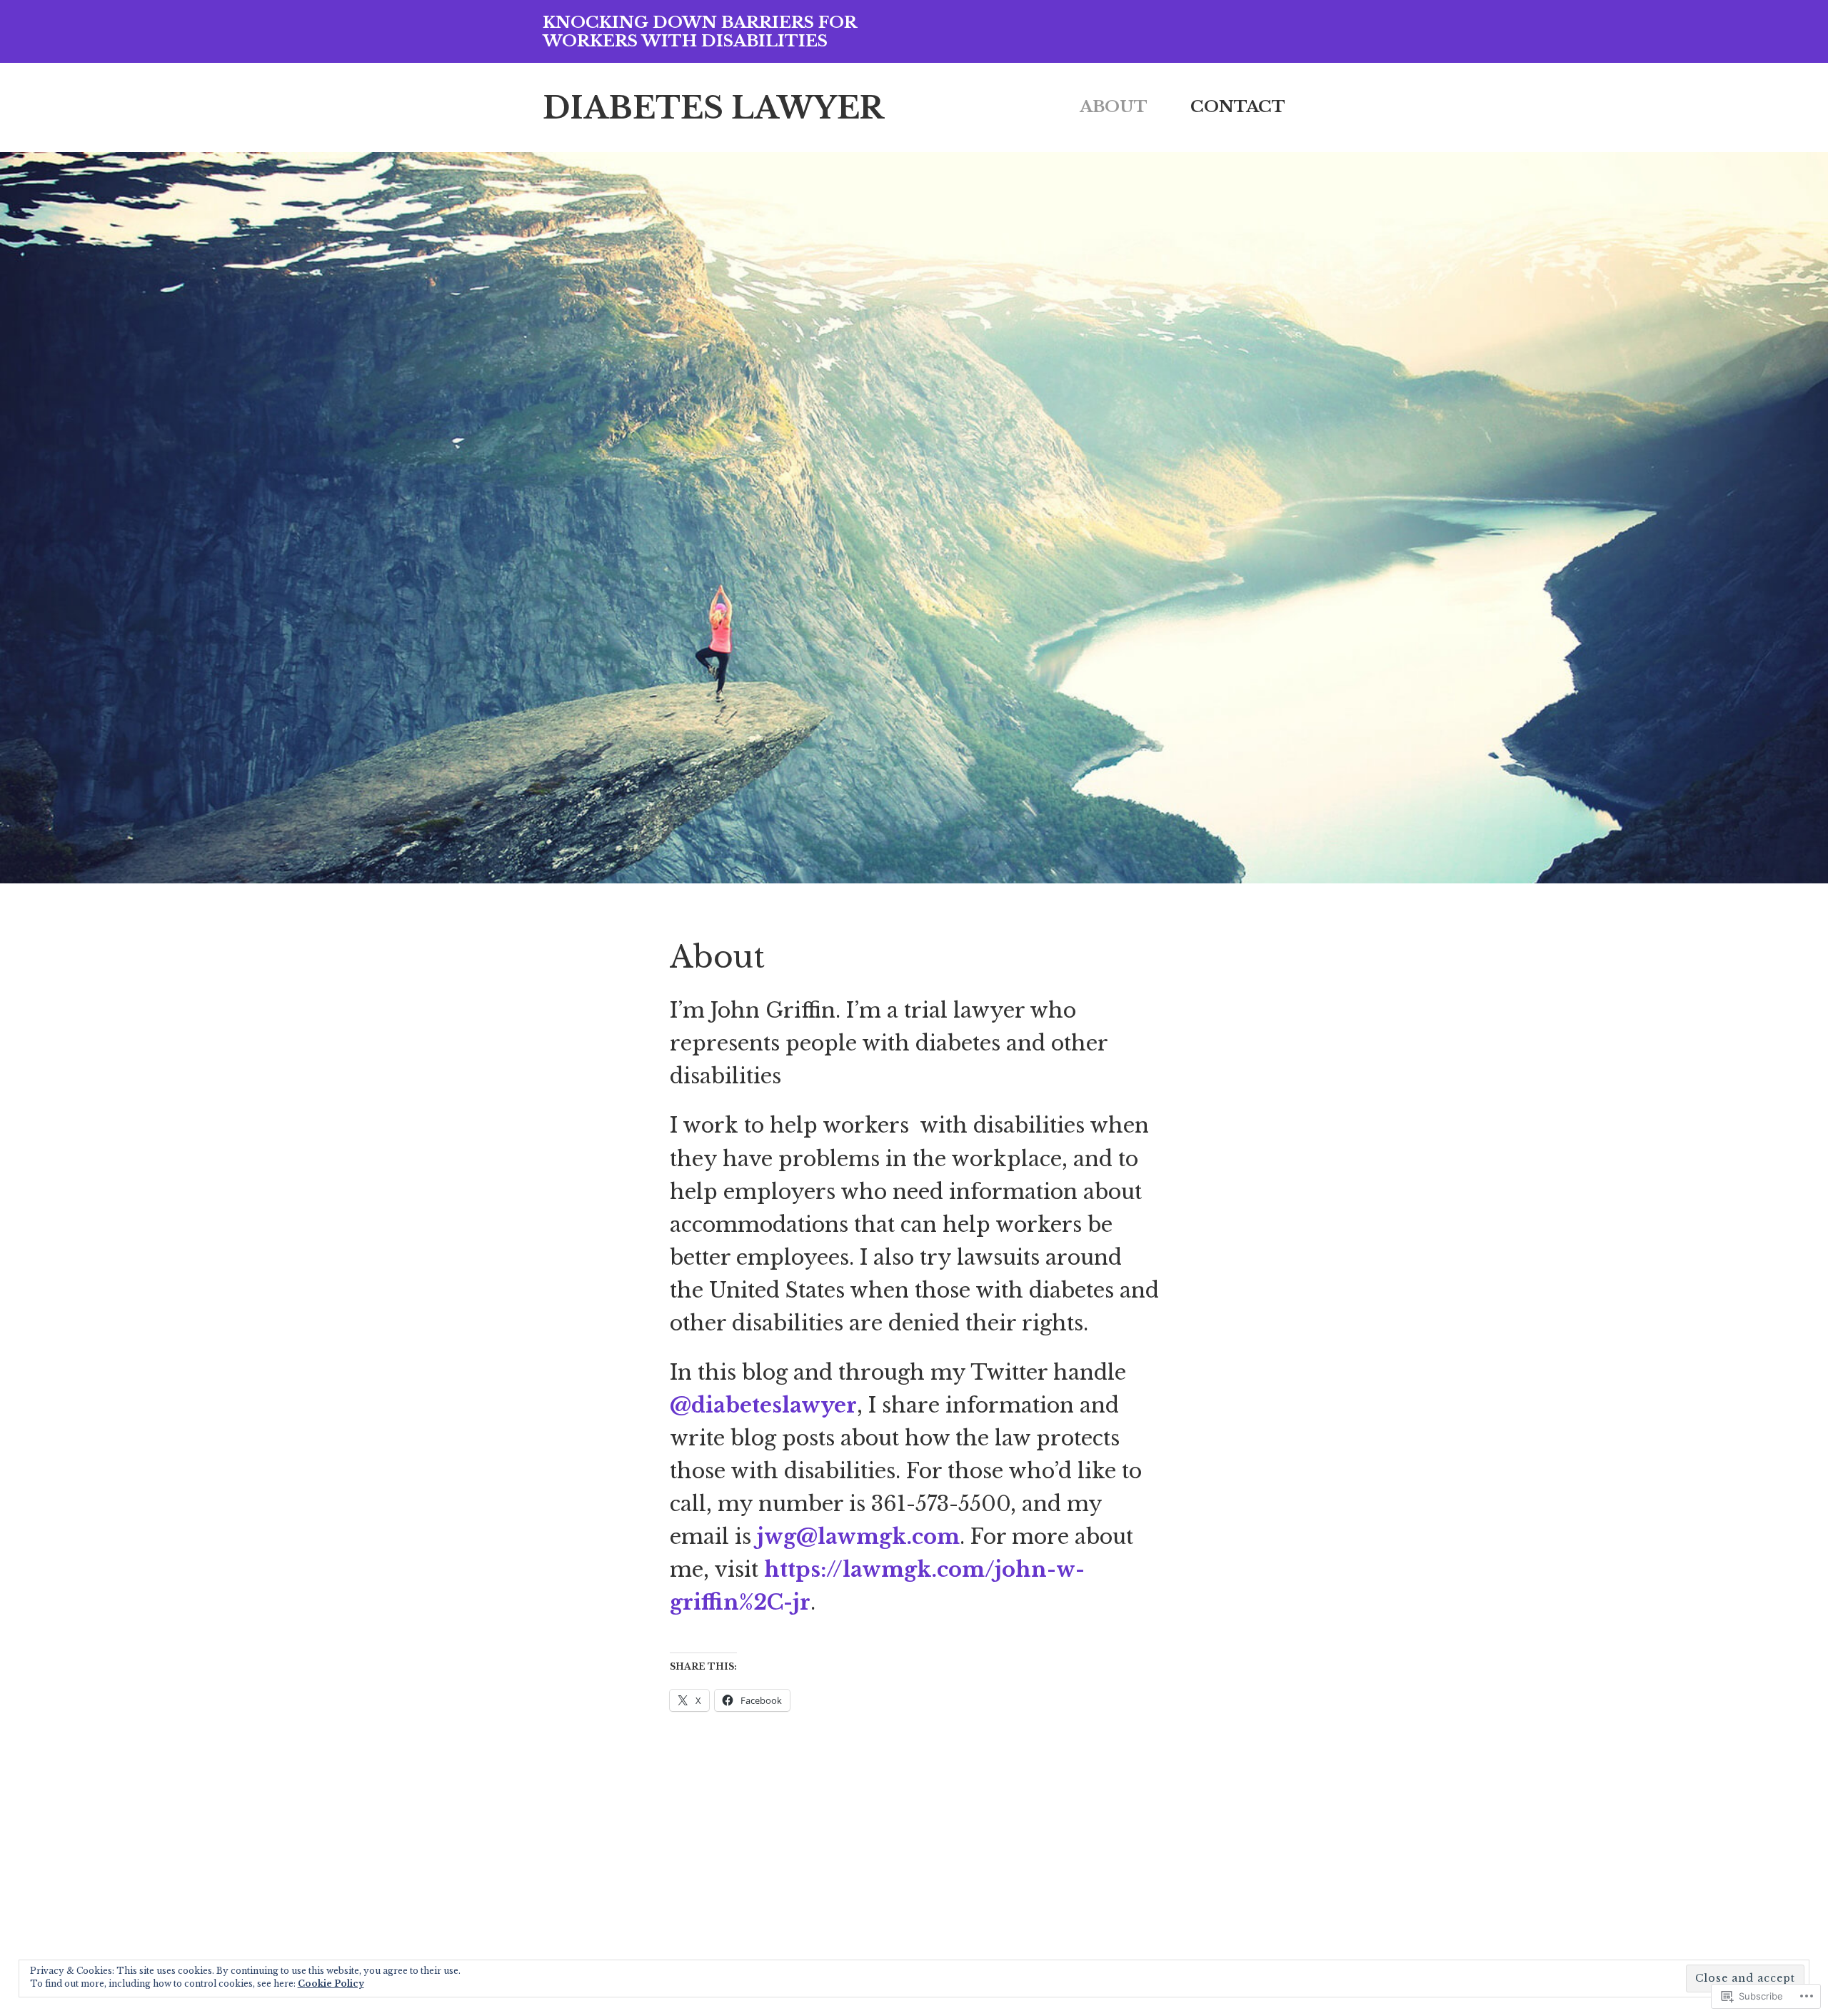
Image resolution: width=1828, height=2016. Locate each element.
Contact (1238, 106)
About (1114, 106)
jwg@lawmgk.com (858, 1537)
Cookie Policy (331, 1984)
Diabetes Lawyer (713, 108)
